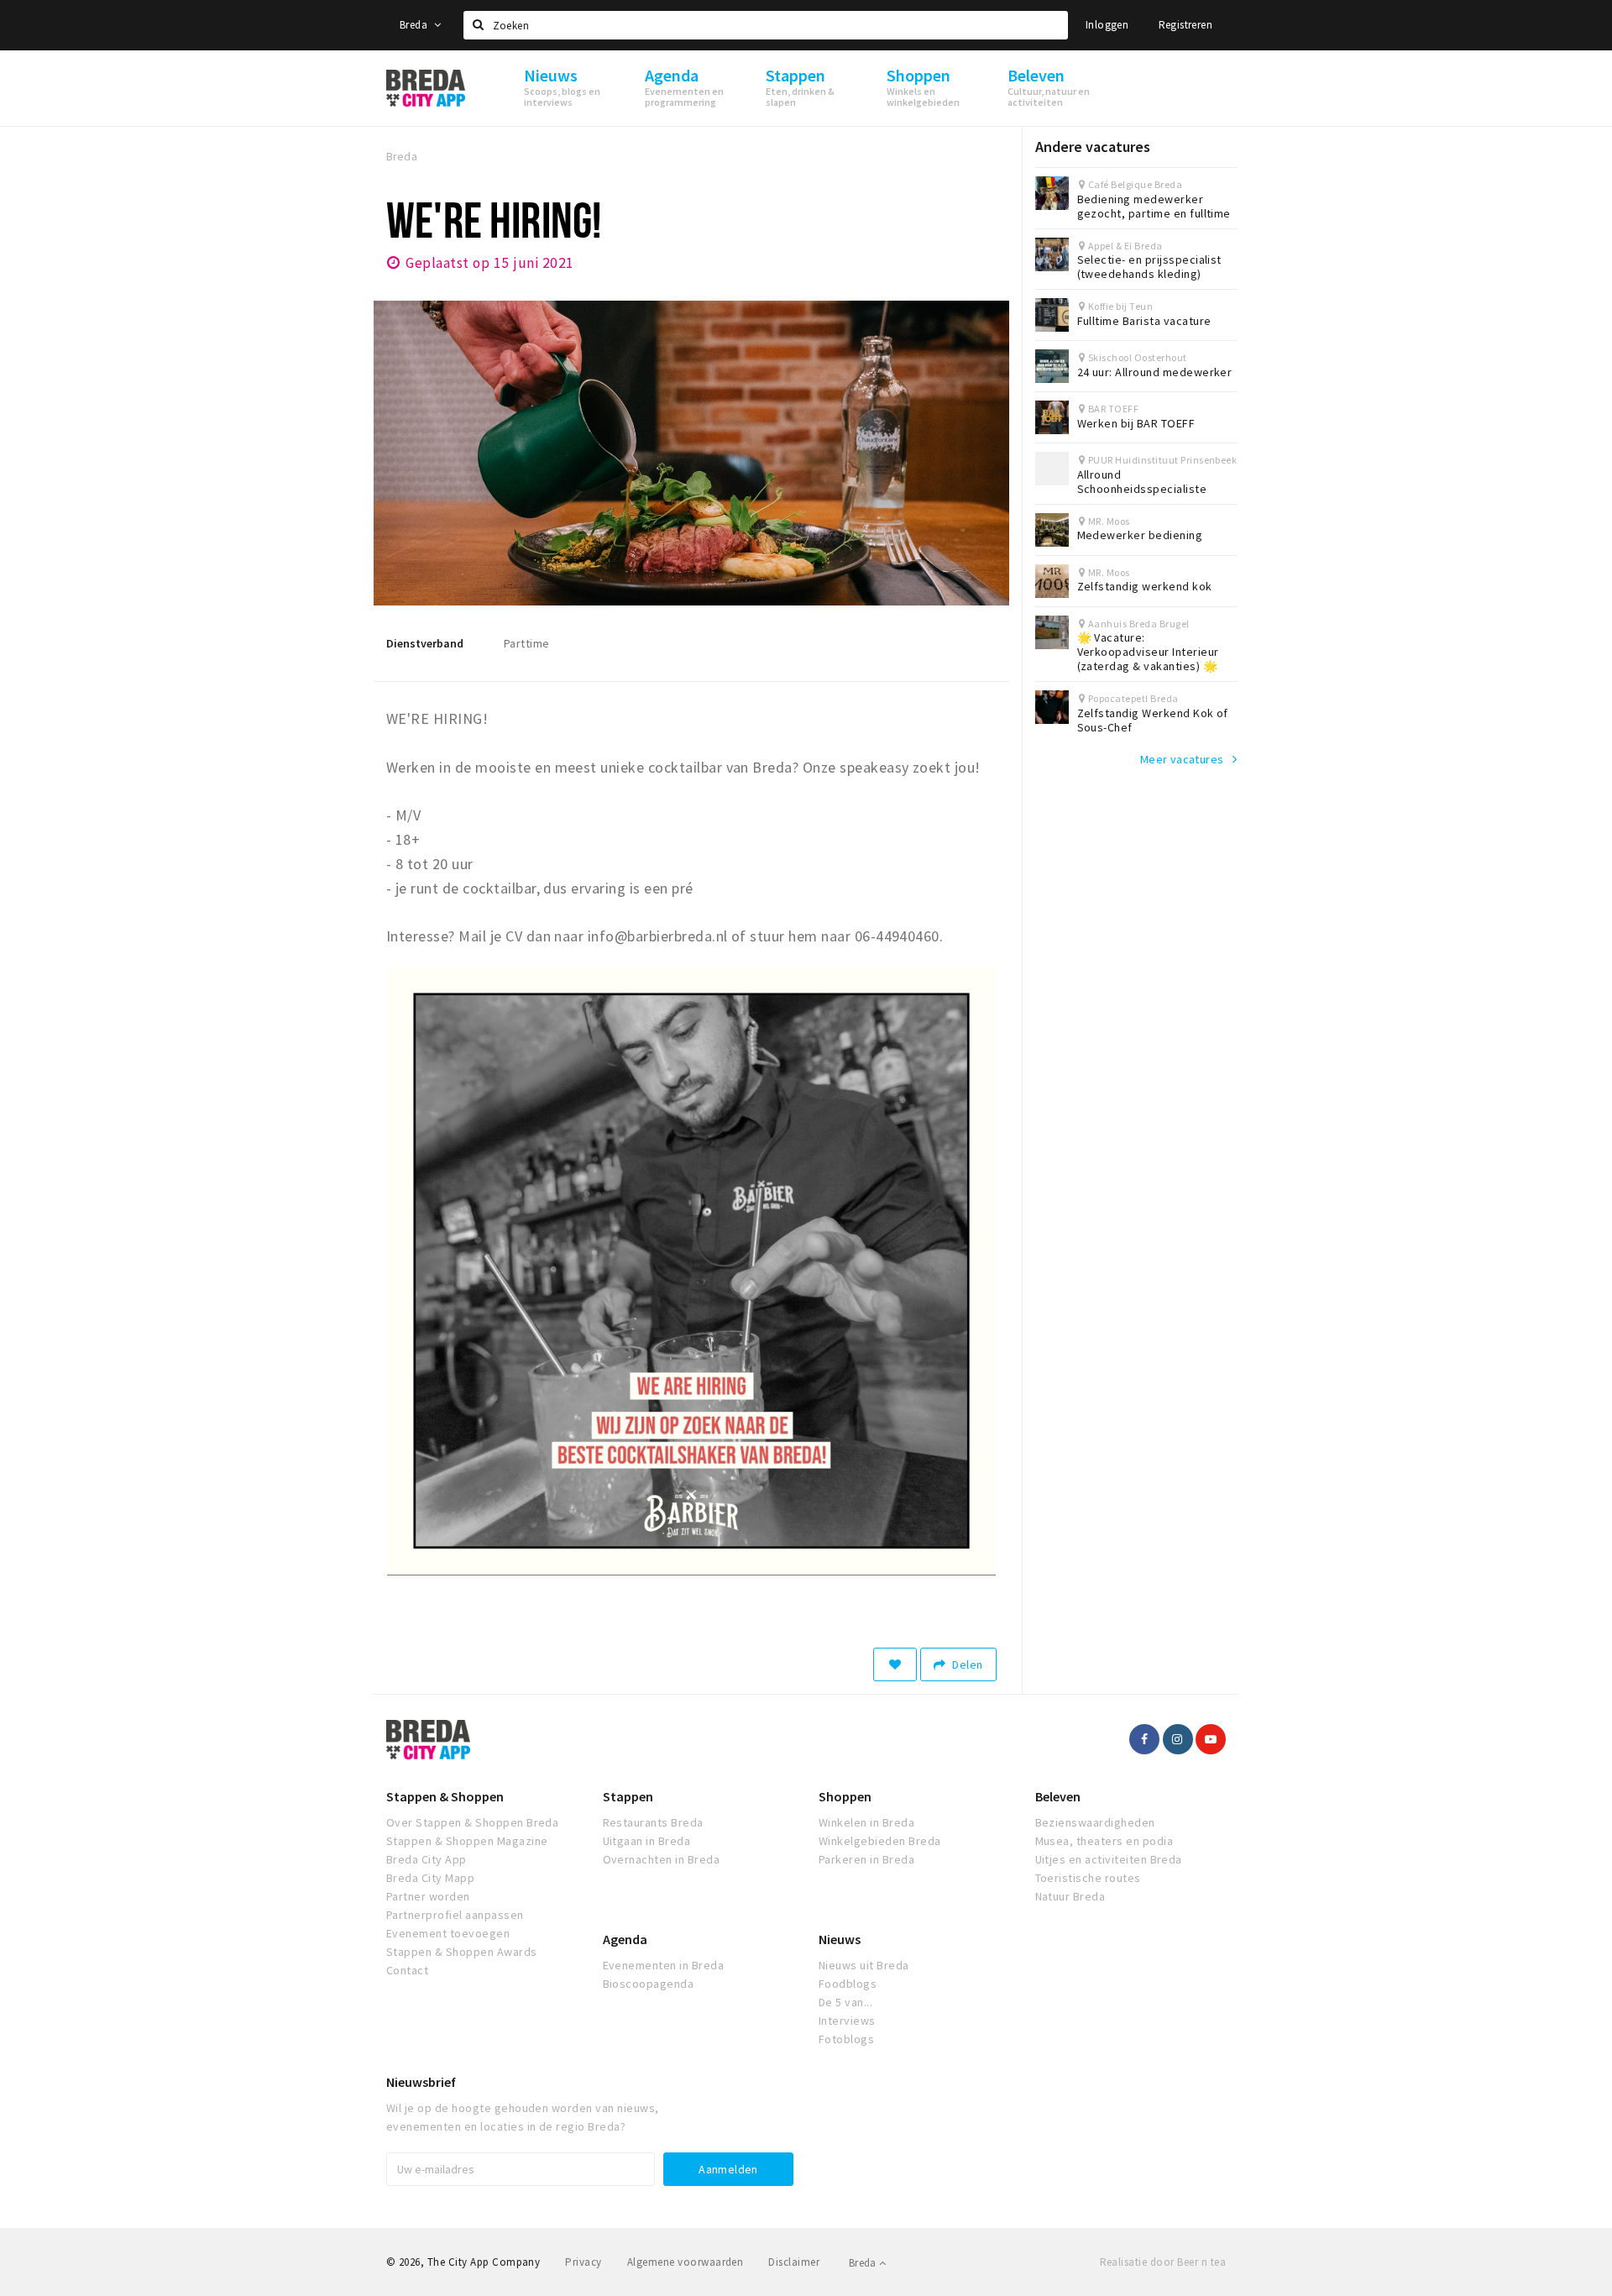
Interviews (847, 2021)
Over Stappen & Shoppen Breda (472, 1822)
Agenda (625, 1939)
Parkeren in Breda (866, 1859)
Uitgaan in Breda (647, 1841)
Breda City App (427, 1859)
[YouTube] (1211, 1739)
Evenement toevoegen (448, 1933)
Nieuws (840, 1939)
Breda (415, 25)
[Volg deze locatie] (895, 1664)
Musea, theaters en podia (1104, 1841)
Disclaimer (794, 2262)
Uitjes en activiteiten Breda (1109, 1859)
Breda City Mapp (430, 1878)
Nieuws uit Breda (864, 1965)
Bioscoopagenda (649, 1984)
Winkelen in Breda (866, 1822)
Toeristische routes (1088, 1878)
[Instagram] (1178, 1739)
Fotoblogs (846, 2039)
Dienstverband (425, 643)
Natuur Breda (1070, 1896)
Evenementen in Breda (664, 1965)
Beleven (1058, 1796)
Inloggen (1107, 25)
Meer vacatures (1182, 759)
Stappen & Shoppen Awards (462, 1952)
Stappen (628, 1796)
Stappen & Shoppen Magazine (467, 1841)
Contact (407, 1970)
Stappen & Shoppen (445, 1796)
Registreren (1185, 25)
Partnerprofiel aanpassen (455, 1915)
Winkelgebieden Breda (880, 1841)
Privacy (583, 2262)
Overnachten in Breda (662, 1859)
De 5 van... (845, 2002)
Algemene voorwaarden (686, 2262)
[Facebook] (1144, 1739)
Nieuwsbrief (421, 2082)
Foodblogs (848, 1984)
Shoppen (845, 1796)
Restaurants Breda (653, 1822)
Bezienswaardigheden (1095, 1822)
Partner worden (428, 1896)
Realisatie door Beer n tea (1163, 2262)
